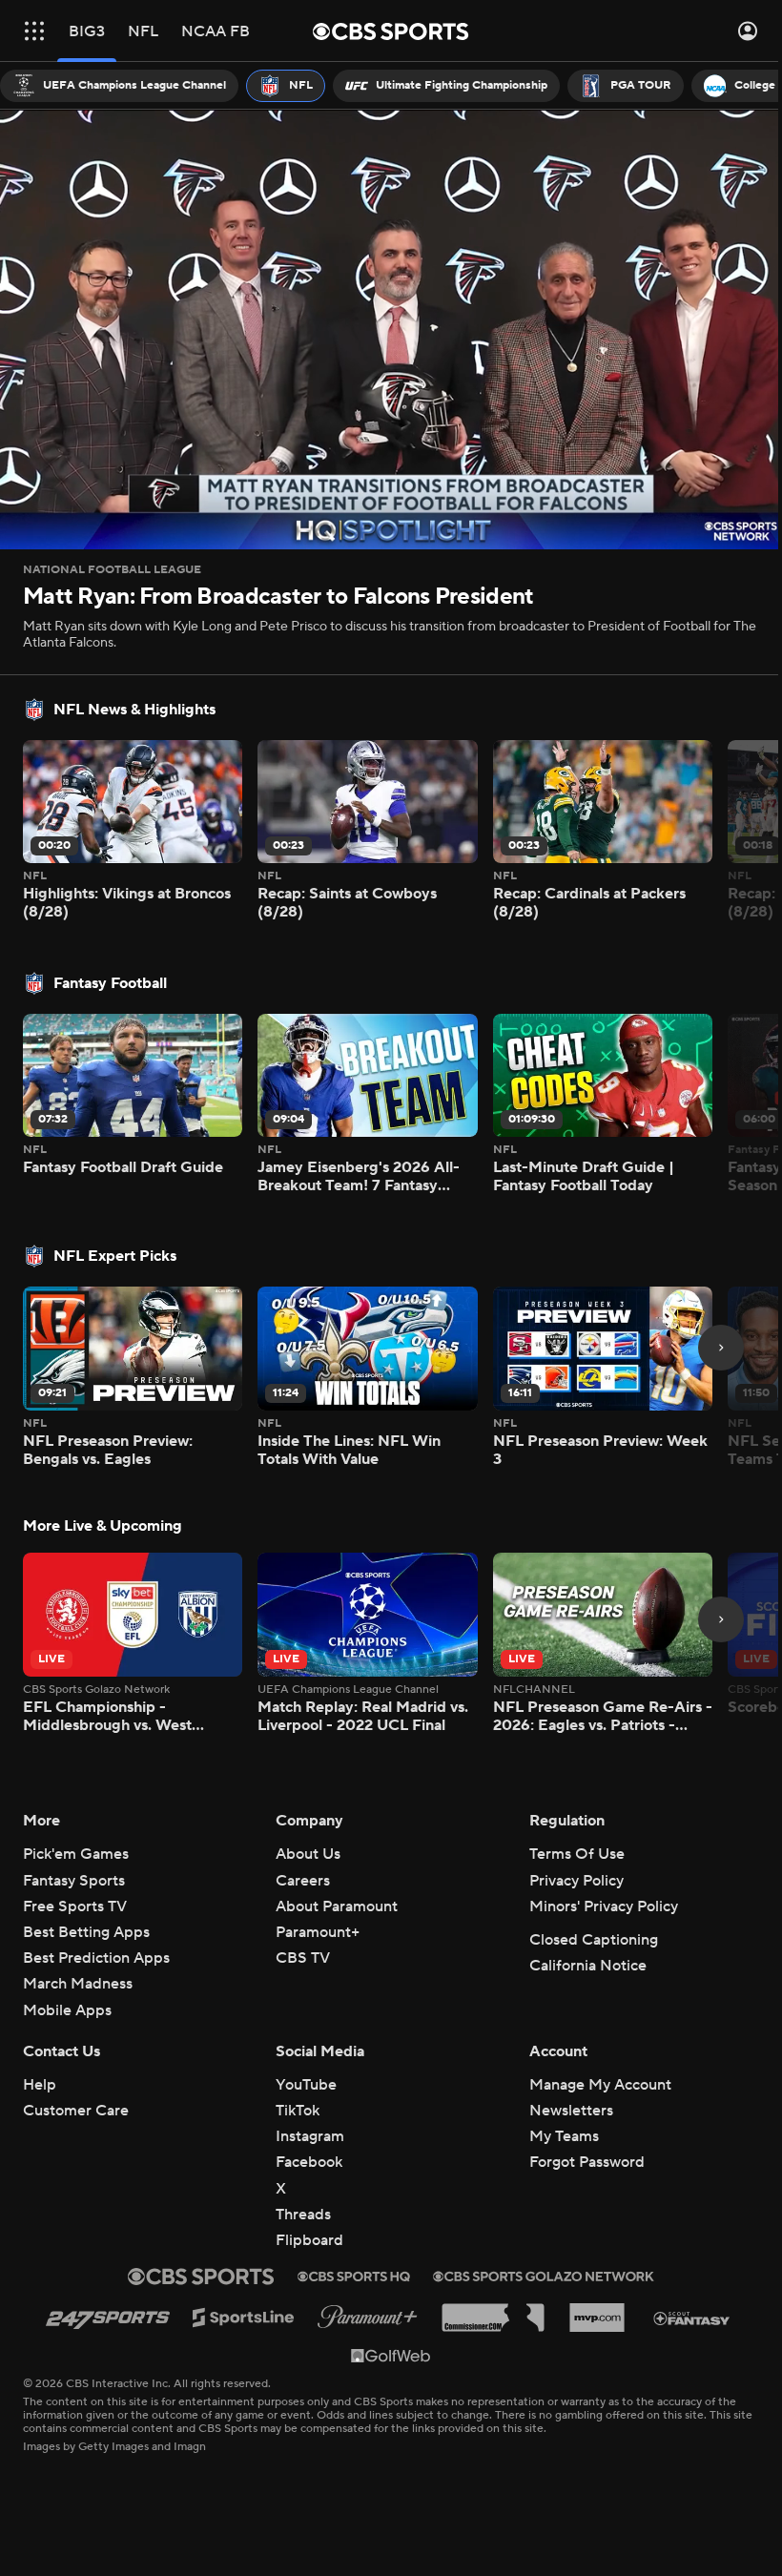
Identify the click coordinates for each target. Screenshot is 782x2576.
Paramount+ (318, 1932)
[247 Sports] (108, 2317)
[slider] (384, 486)
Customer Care (76, 2111)
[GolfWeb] (391, 2355)
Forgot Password (587, 2162)
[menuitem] (119, 86)
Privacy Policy (576, 1881)
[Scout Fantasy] (692, 2317)
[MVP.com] (597, 2318)
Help (40, 2085)
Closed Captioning (594, 1940)
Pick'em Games (76, 1854)
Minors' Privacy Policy (604, 1906)
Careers (303, 1881)
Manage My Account (600, 2085)
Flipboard (309, 2240)
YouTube (306, 2085)
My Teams (564, 2136)
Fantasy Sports (74, 1881)
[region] (384, 326)
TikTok (298, 2111)
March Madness (78, 1984)
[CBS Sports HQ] (354, 2277)
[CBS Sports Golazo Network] (544, 2277)
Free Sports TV (75, 1906)
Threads (303, 2215)
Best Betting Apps (86, 1932)
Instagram (310, 2136)
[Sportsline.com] (244, 2318)
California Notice (588, 1966)
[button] (34, 31)
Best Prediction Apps (96, 1958)
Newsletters (571, 2111)
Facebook (309, 2162)
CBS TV (303, 1958)
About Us (308, 1854)
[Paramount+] (368, 2317)
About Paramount (337, 1906)
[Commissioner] (493, 2318)
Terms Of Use (577, 1854)
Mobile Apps (67, 2010)
